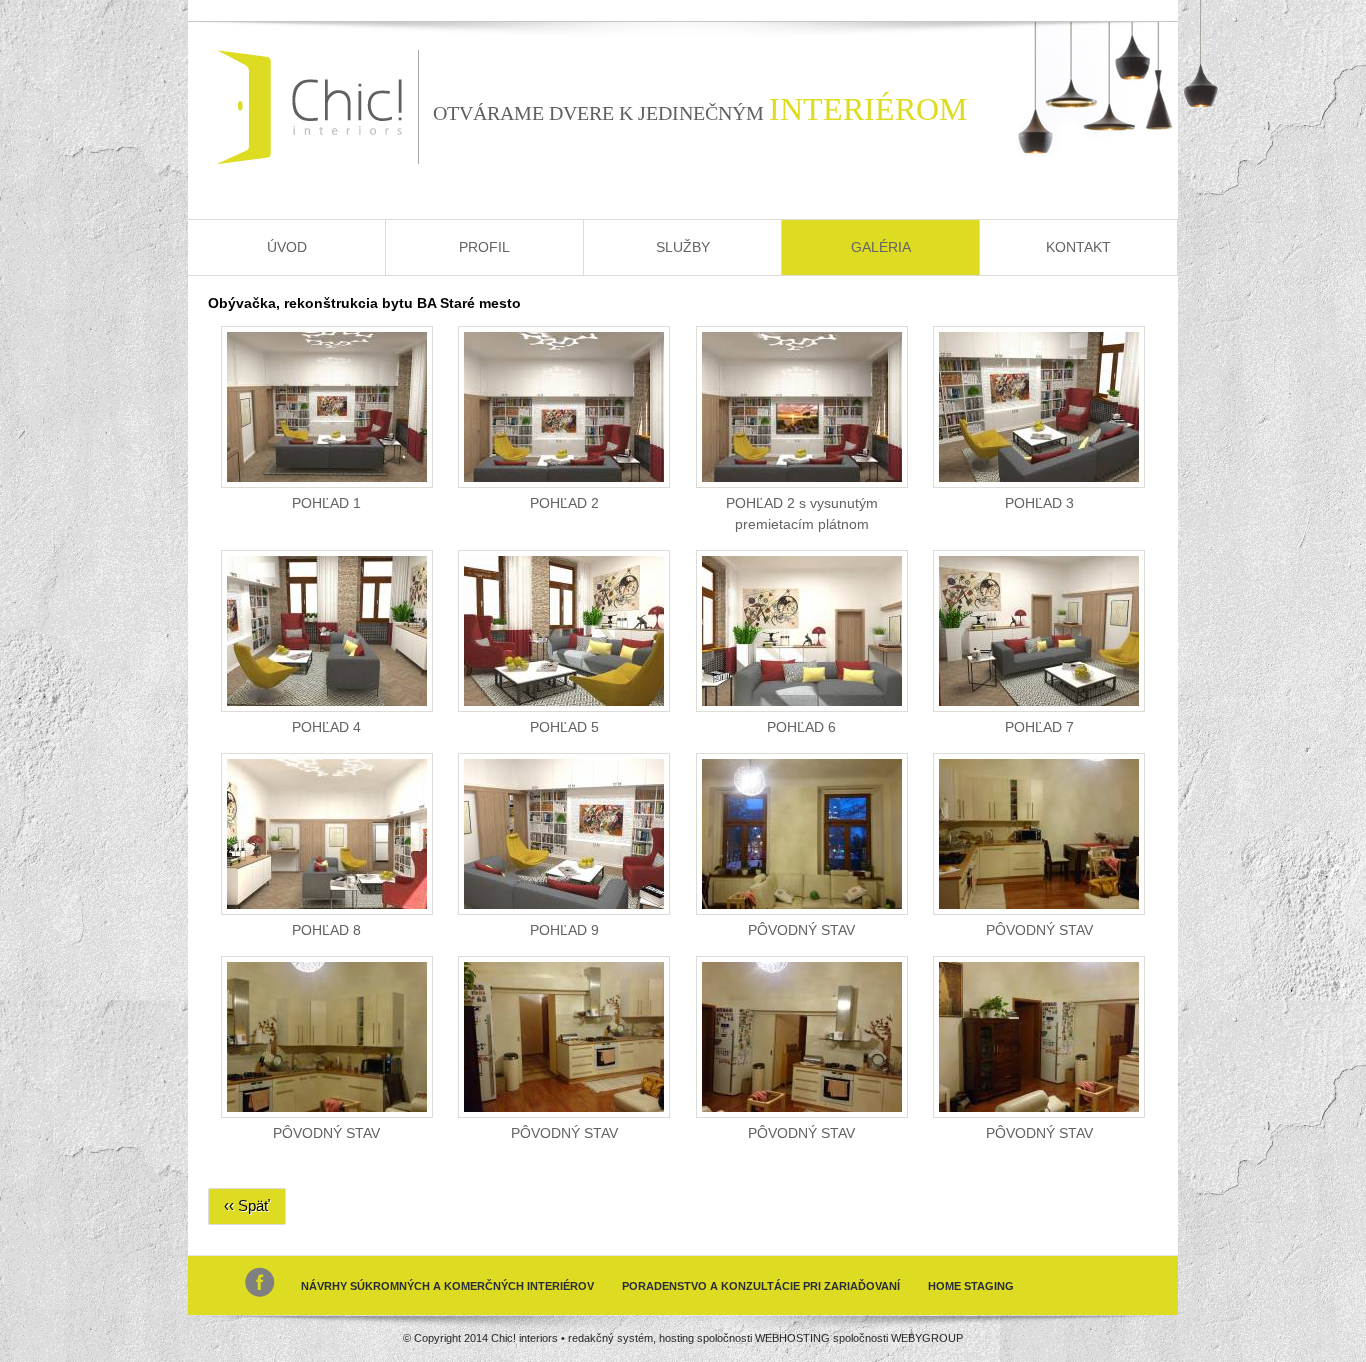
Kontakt (1078, 247)
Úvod (287, 247)
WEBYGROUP (927, 1338)
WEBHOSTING (792, 1338)
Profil (484, 247)
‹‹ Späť (247, 1205)
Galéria (881, 247)
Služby (683, 247)
